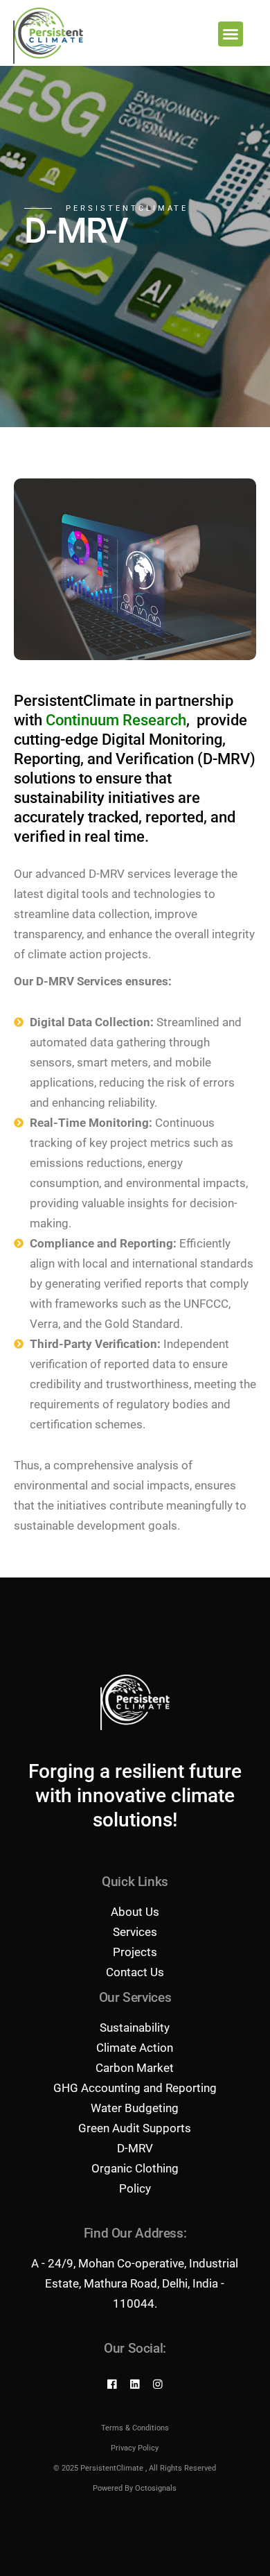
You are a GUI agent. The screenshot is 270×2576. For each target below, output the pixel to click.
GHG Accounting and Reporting (135, 2088)
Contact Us (135, 1972)
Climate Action (135, 2048)
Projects (135, 1952)
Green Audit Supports (135, 2128)
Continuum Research (116, 720)
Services (135, 1932)
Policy (135, 2188)
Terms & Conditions (135, 2428)
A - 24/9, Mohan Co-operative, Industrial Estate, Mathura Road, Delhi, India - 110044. (135, 2283)
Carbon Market (135, 2068)
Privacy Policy (135, 2448)
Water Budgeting (135, 2108)
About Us (135, 1912)
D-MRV (135, 2148)
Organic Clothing (135, 2168)
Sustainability (135, 2028)
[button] (231, 34)
